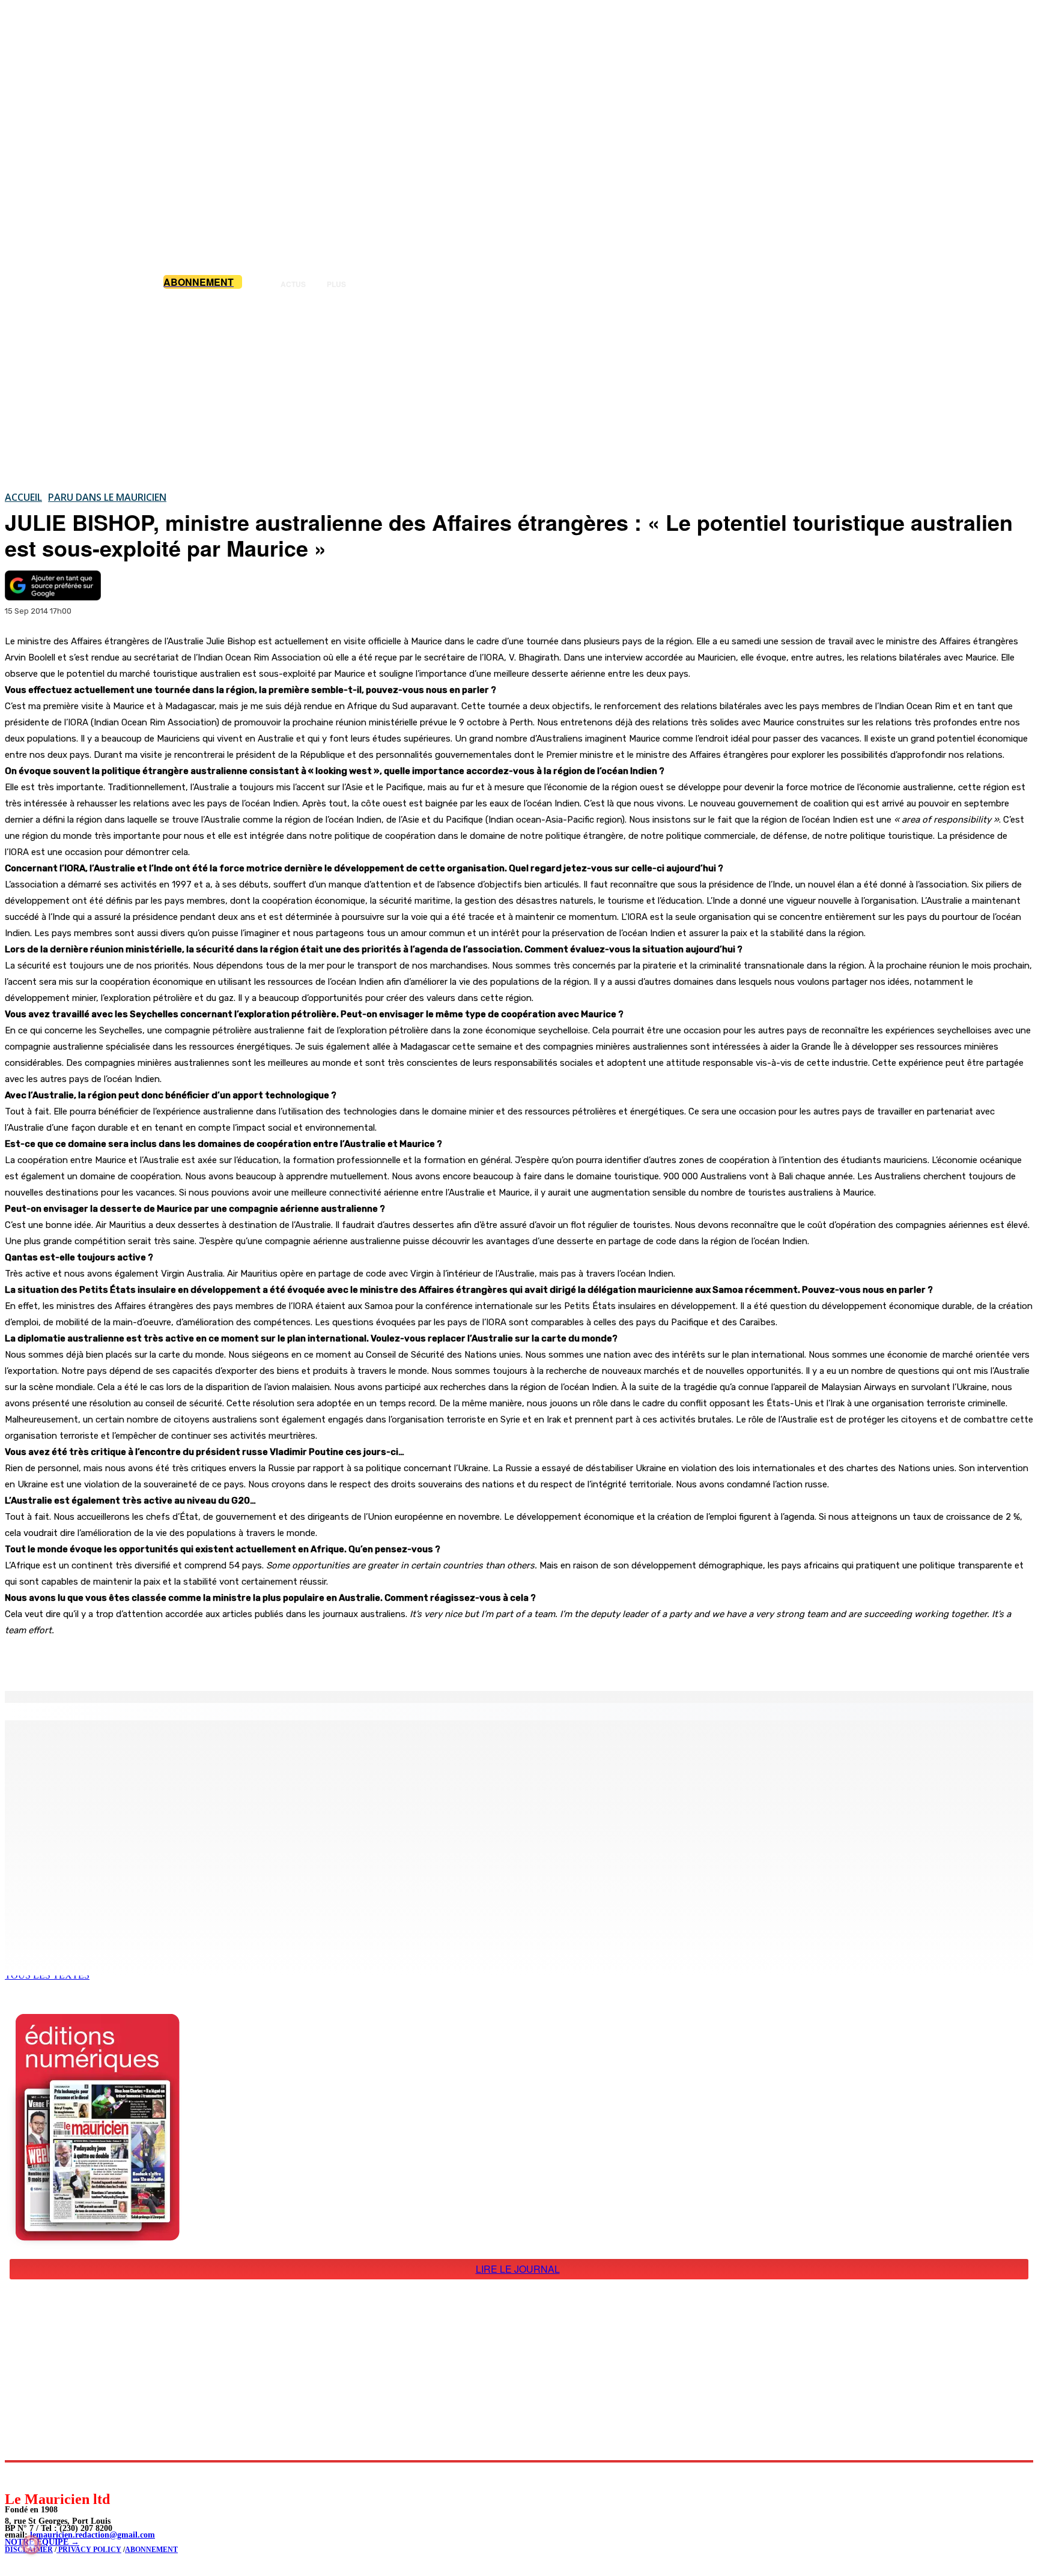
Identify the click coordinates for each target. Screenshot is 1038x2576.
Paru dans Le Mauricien (107, 497)
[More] (255, 1660)
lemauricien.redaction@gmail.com (93, 2535)
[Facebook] (125, 1660)
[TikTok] (96, 2476)
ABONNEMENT (151, 2550)
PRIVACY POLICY (89, 2550)
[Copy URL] (211, 1660)
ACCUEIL (23, 497)
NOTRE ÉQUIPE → (42, 2542)
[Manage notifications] (31, 2545)
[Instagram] (42, 2476)
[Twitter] (168, 1660)
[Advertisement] (519, 390)
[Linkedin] (69, 2476)
